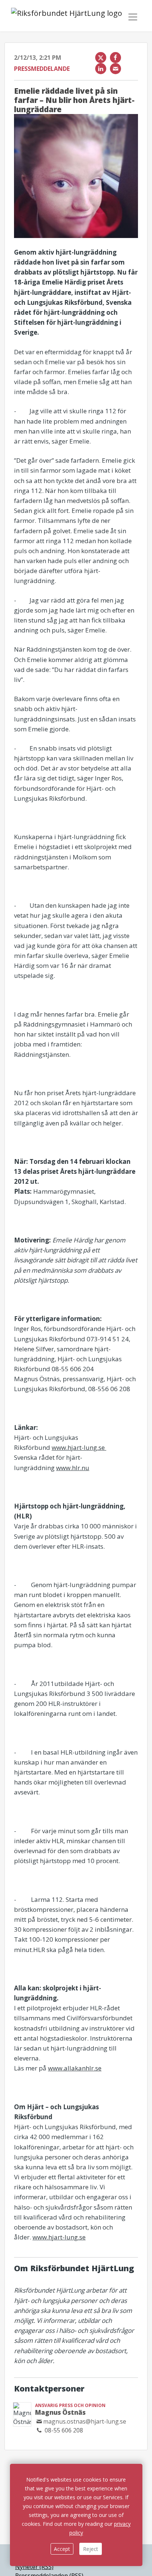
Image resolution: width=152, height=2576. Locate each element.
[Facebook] (115, 58)
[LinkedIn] (101, 69)
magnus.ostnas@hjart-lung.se (85, 2421)
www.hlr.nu (73, 1468)
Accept (62, 2549)
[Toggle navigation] (133, 17)
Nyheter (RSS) (34, 2567)
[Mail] (115, 69)
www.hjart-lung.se (79, 1447)
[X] (101, 58)
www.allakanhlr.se (75, 2068)
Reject (91, 2549)
